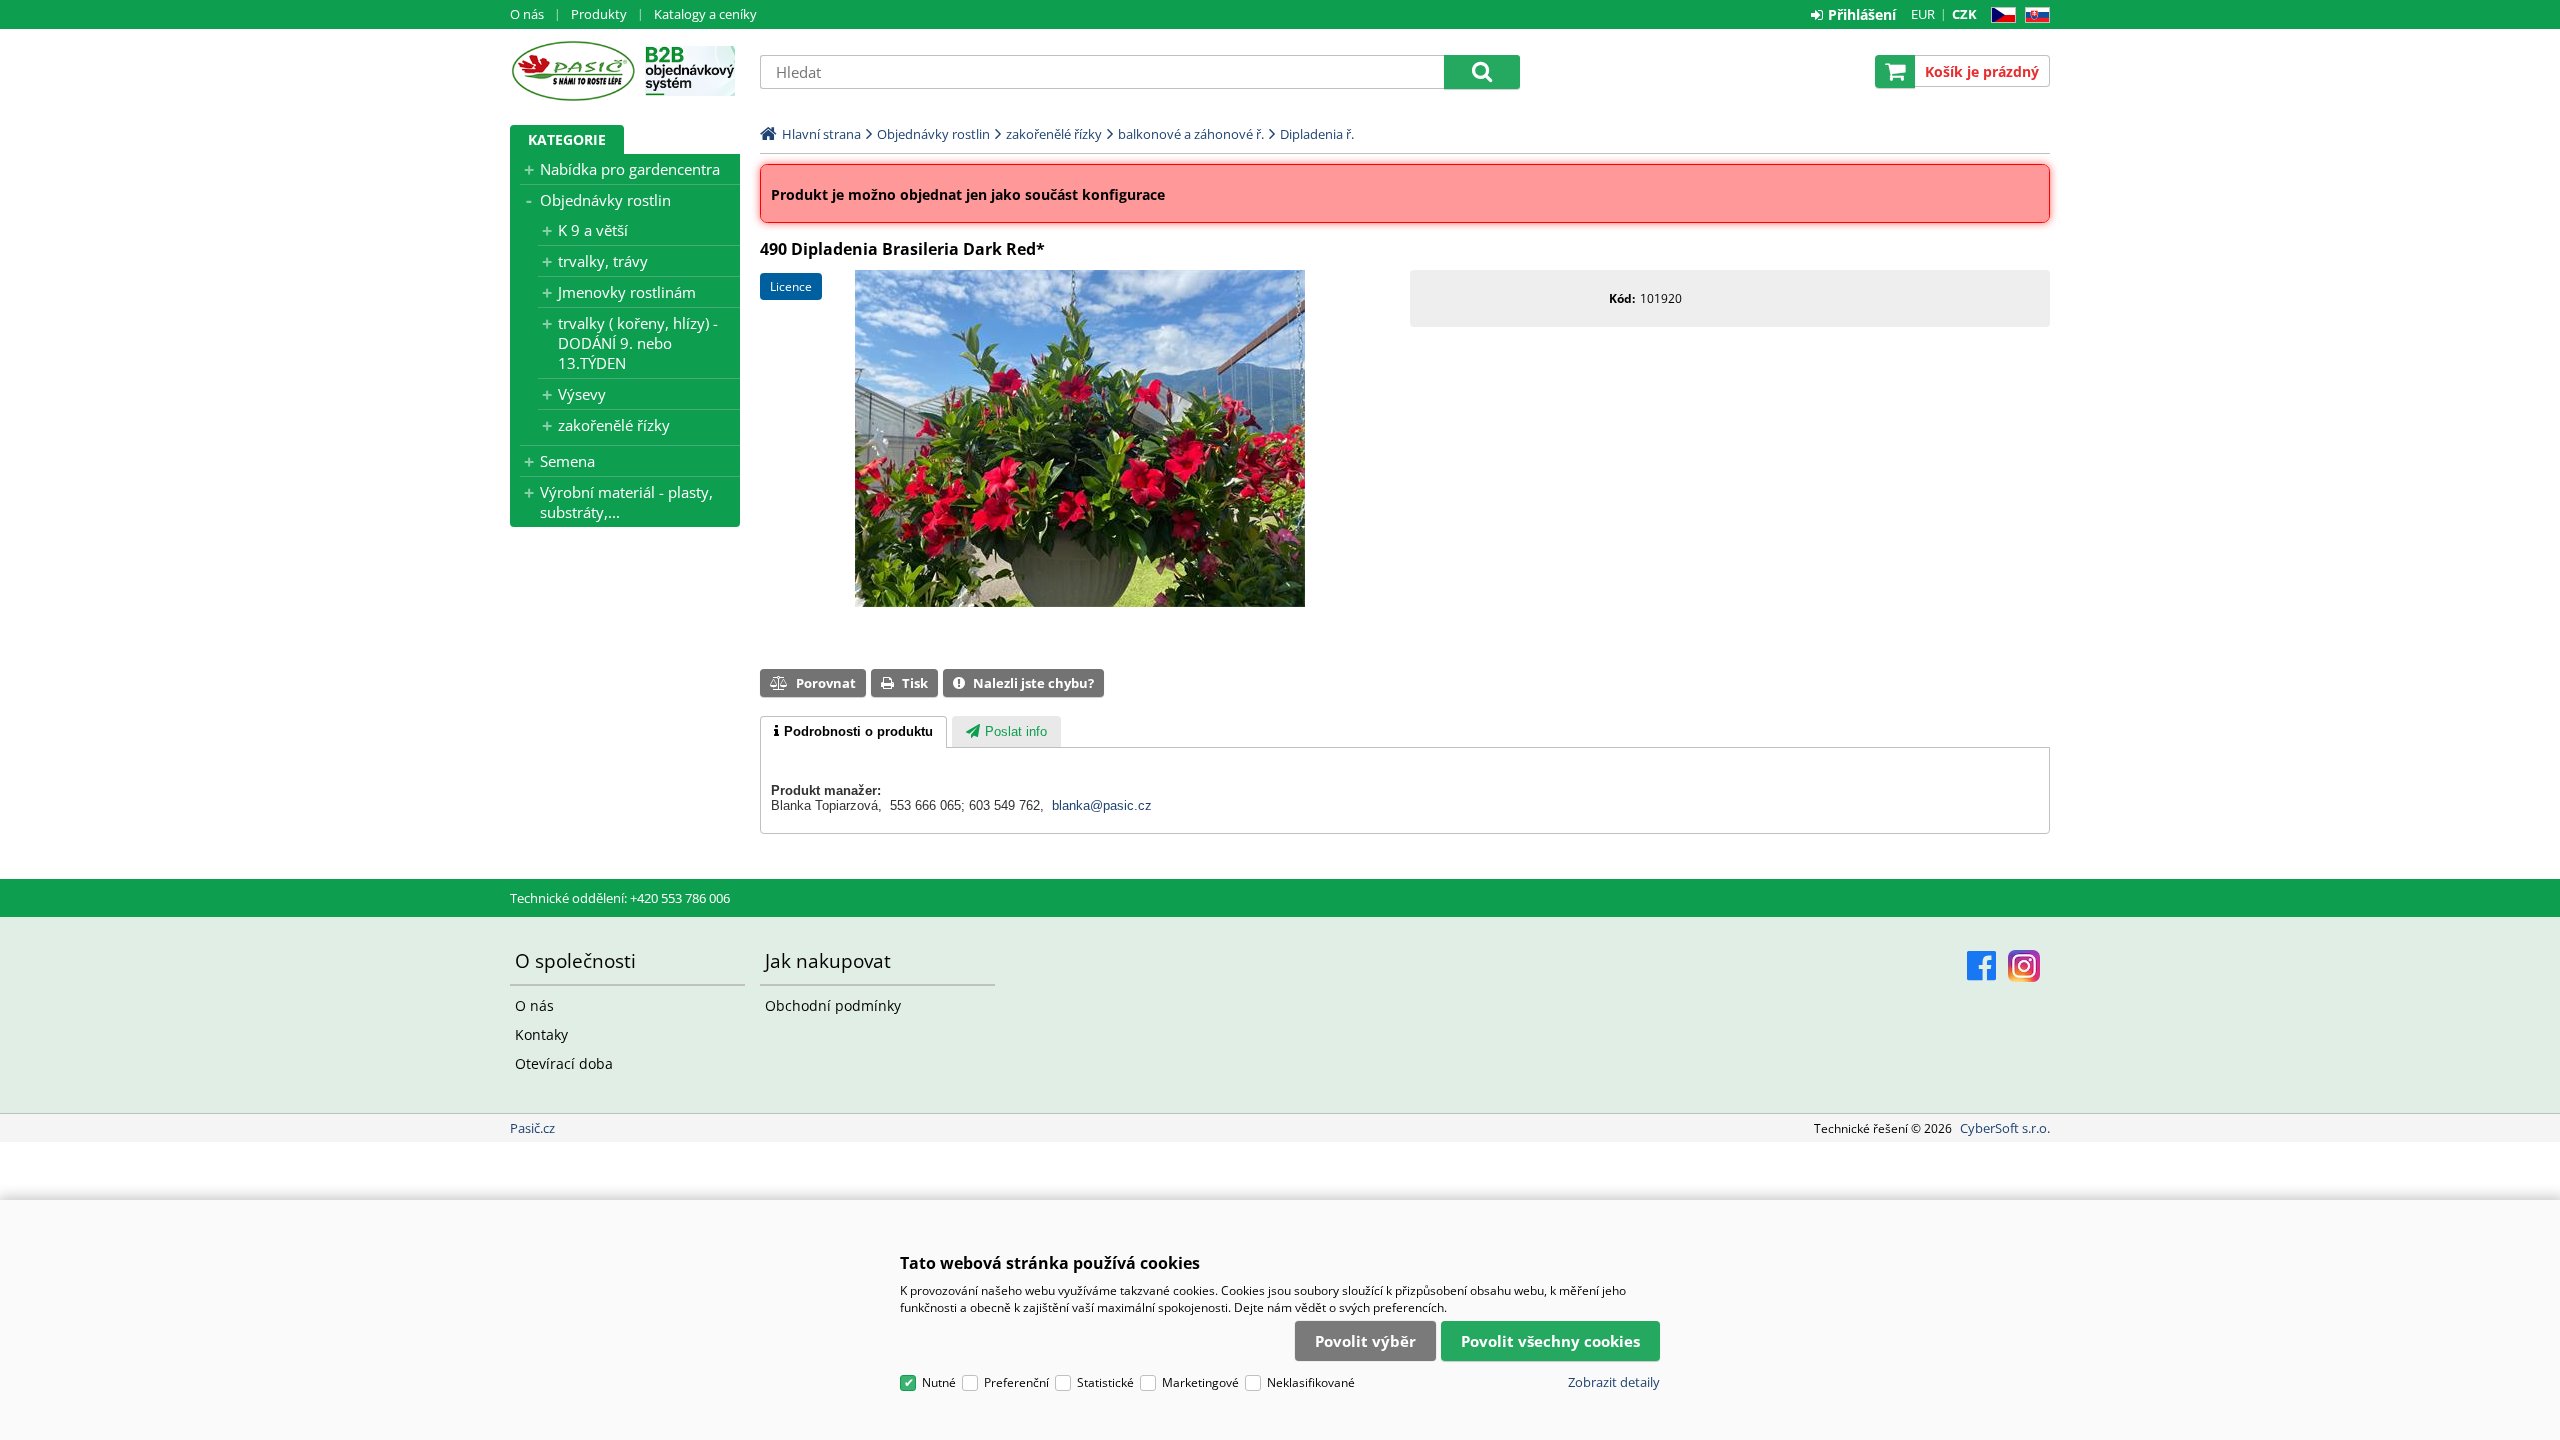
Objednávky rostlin (605, 200)
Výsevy (582, 394)
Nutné (939, 1382)
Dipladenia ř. (1317, 134)
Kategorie (567, 139)
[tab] (853, 732)
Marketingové (1200, 1382)
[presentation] (853, 732)
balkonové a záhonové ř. (1191, 134)
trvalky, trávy (603, 261)
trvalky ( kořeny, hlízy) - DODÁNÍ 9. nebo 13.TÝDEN (638, 343)
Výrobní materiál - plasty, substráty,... (626, 502)
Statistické (1105, 1382)
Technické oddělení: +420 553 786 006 (620, 898)
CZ (1999, 15)
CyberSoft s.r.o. (2005, 1128)
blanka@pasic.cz (1102, 805)
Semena (567, 461)
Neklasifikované (1311, 1382)
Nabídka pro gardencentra (630, 169)
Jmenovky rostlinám (627, 292)
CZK (1964, 14)
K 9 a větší (593, 230)
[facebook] (1981, 966)
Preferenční (1016, 1382)
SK (2033, 15)
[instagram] (2024, 966)
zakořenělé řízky (614, 425)
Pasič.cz (572, 71)
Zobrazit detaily (1614, 1382)
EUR (1923, 14)
